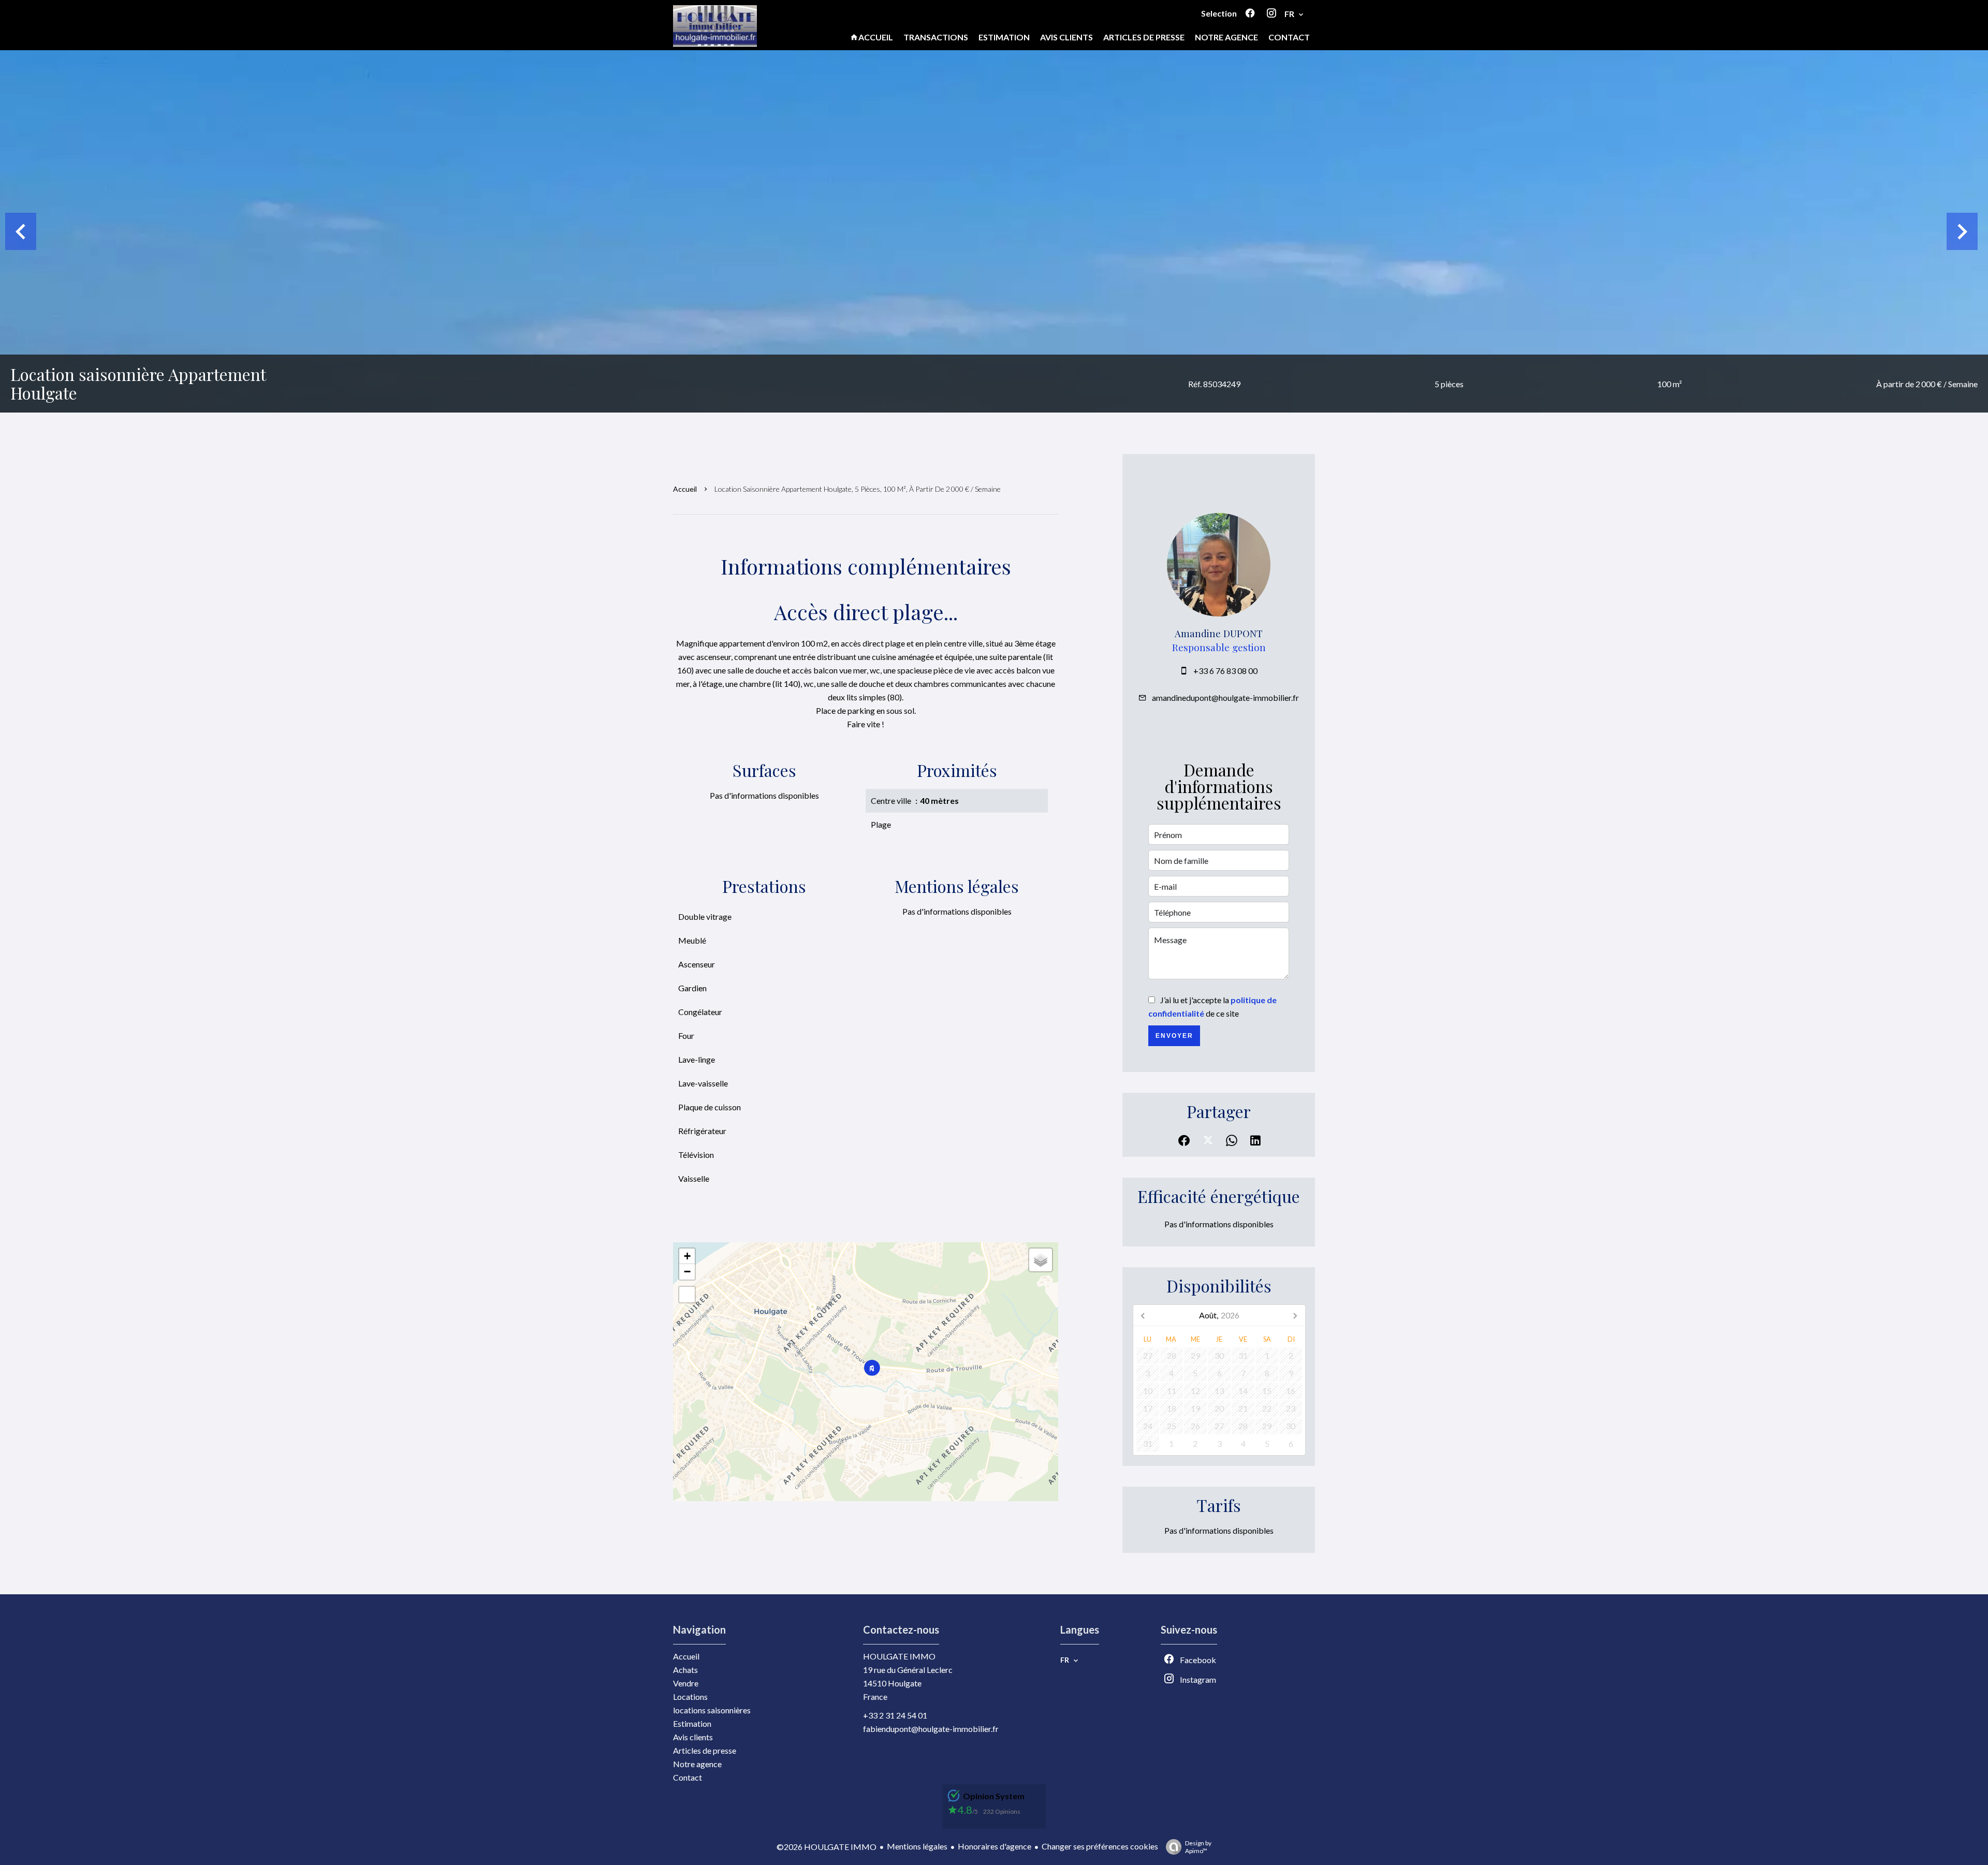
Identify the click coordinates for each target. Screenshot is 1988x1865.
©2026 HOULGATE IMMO (827, 1847)
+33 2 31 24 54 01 (895, 1715)
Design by (1198, 1847)
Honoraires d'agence (995, 1846)
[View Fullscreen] (687, 1295)
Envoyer (1174, 1036)
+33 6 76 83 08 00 (1225, 671)
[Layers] (1041, 1260)
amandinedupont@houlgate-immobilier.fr (1225, 697)
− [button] (687, 1272)
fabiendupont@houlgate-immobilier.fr (931, 1729)
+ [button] (687, 1256)
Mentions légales (917, 1846)
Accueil (685, 489)
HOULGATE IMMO (899, 1656)
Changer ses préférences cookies (1100, 1846)
